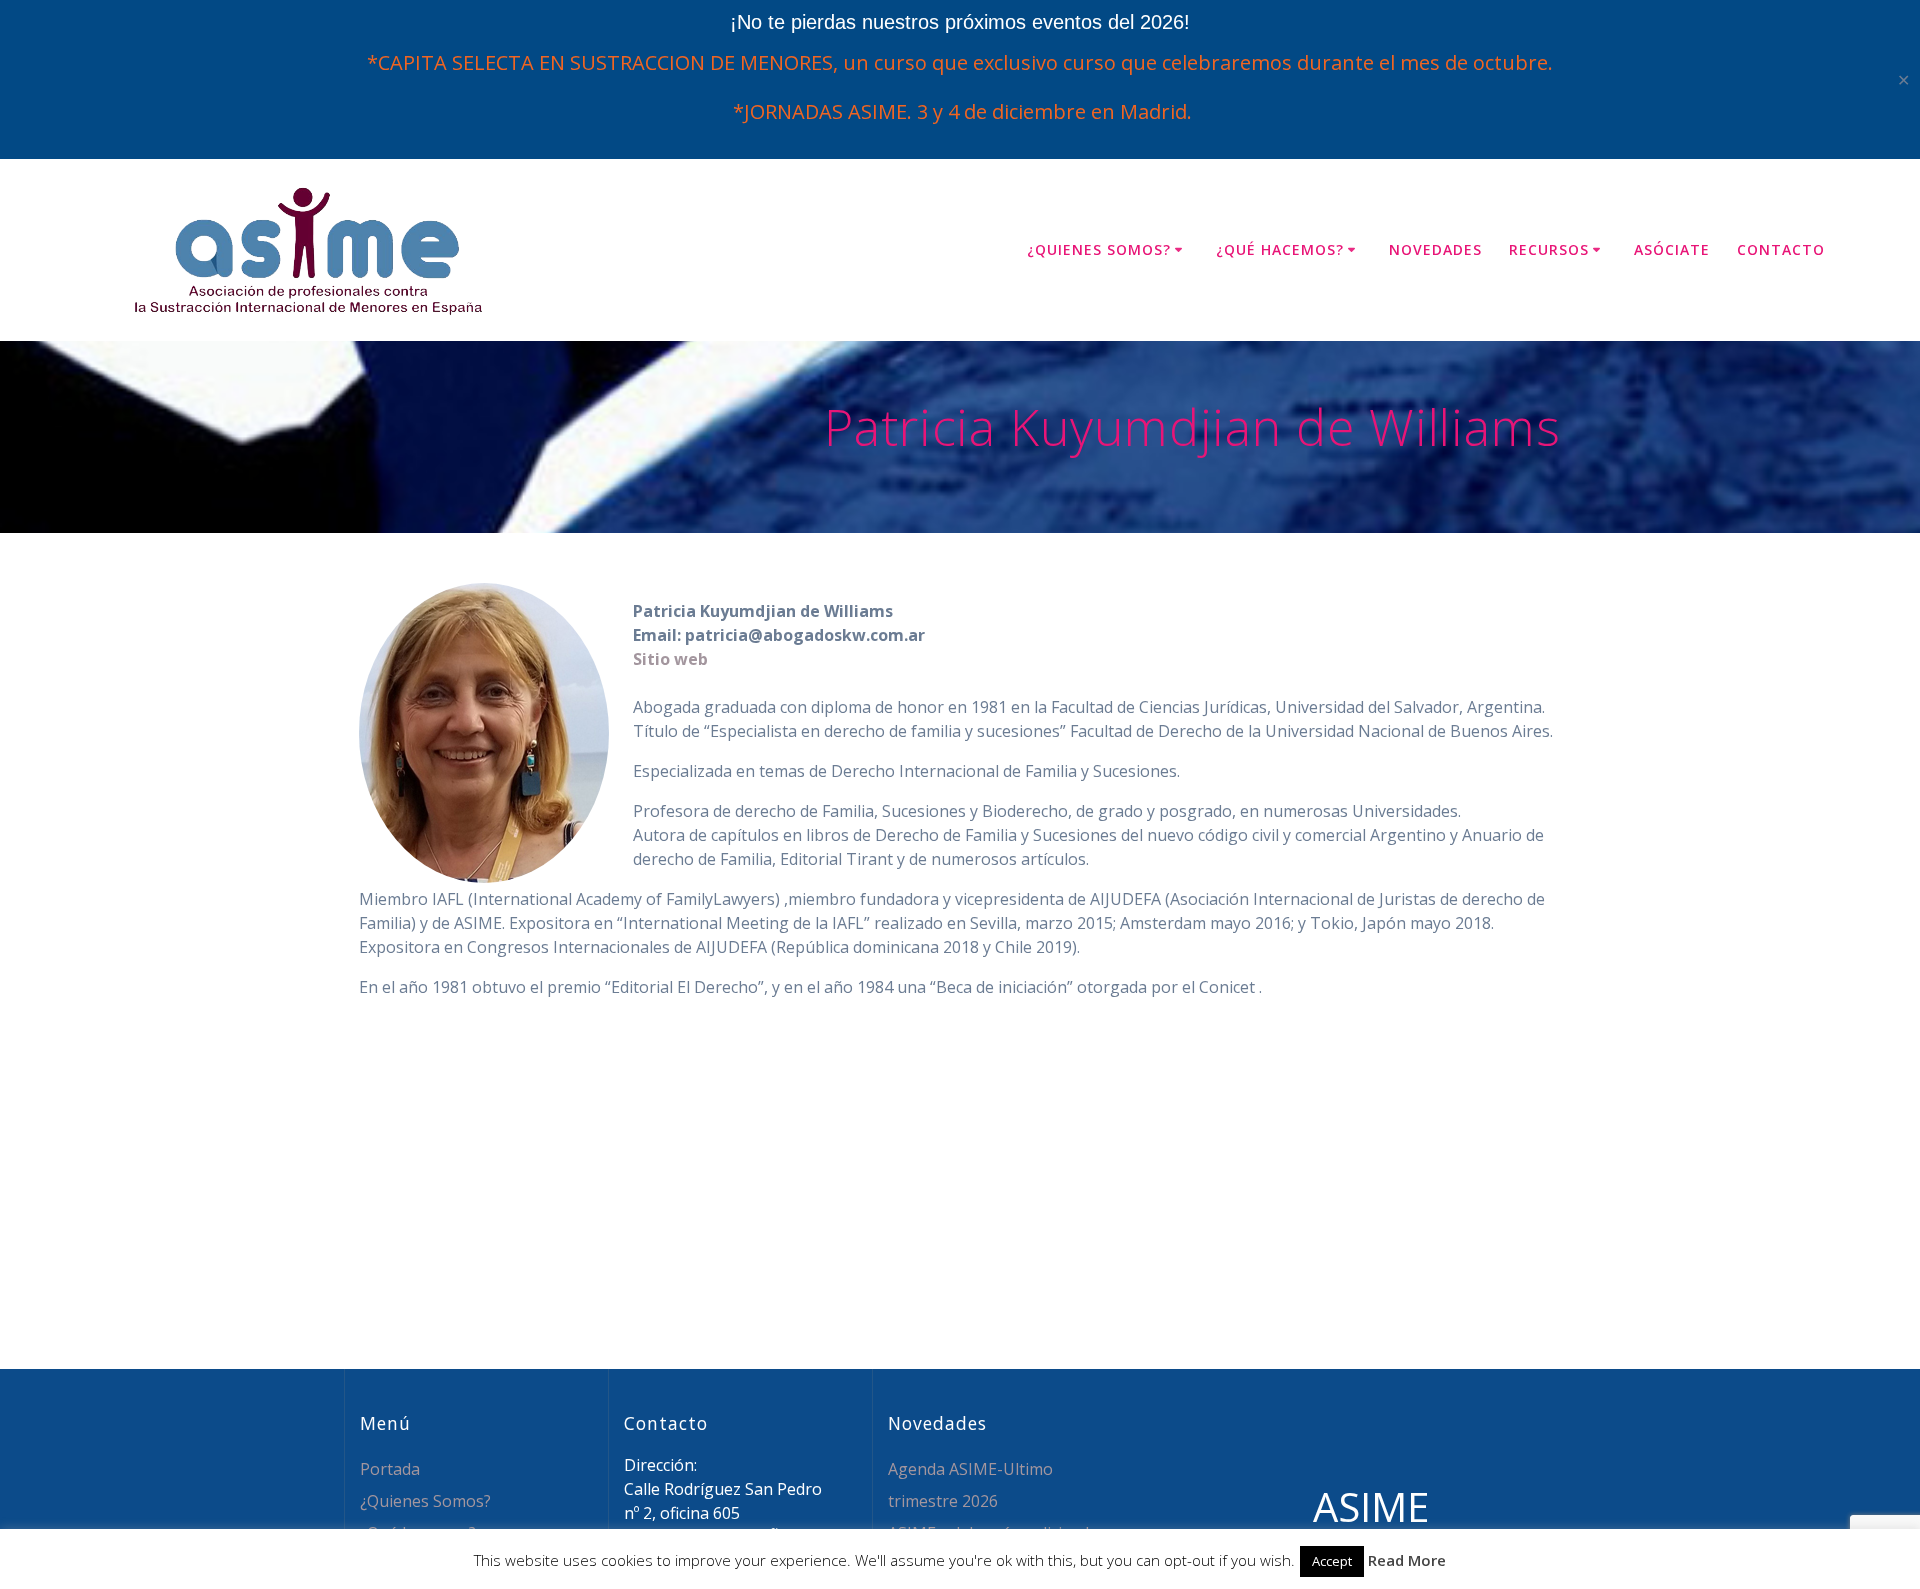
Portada (390, 1469)
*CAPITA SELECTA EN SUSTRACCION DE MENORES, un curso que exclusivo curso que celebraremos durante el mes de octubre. (960, 62)
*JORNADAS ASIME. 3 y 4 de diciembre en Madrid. (960, 111)
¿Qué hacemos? (1280, 249)
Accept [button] (1332, 1561)
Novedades (1435, 249)
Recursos (1549, 249)
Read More (1407, 1560)
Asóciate (1672, 249)
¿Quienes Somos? (1099, 249)
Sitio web (670, 659)
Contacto (1781, 249)
